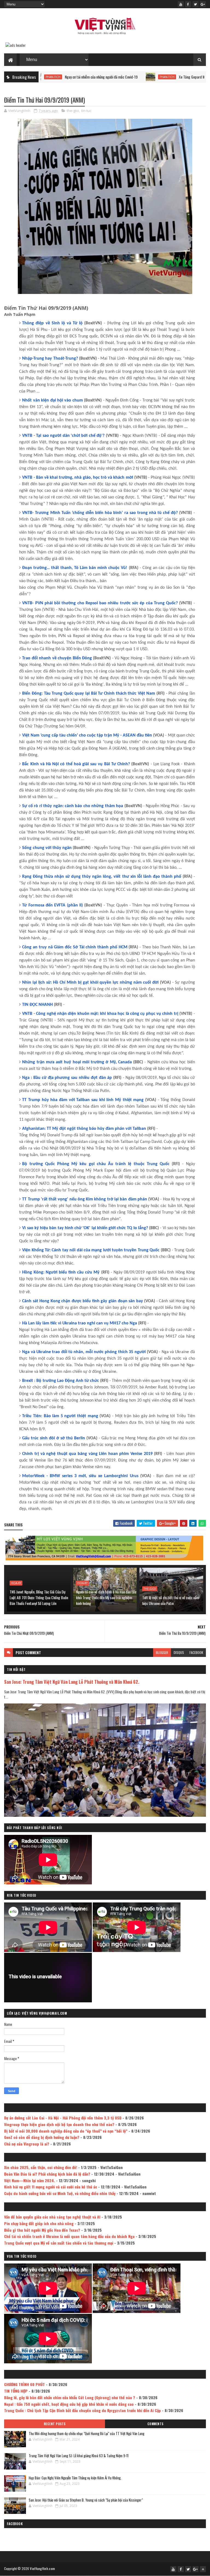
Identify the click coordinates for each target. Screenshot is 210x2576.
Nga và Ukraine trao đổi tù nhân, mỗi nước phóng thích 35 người (84, 1352)
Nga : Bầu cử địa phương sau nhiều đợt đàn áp (67, 1078)
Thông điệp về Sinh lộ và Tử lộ (52, 323)
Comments (155, 2424)
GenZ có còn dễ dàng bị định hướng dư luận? (42, 2137)
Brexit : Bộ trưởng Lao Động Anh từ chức (61, 1381)
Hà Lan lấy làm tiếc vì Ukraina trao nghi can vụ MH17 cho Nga (80, 1323)
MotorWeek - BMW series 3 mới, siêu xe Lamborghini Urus (80, 1476)
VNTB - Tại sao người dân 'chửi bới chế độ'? (63, 436)
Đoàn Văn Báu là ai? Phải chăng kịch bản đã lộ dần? (47, 2174)
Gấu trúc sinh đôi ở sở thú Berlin (53, 1438)
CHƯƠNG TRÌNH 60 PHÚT (24, 2384)
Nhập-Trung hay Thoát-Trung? (50, 359)
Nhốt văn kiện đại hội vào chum (52, 400)
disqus (179, 1652)
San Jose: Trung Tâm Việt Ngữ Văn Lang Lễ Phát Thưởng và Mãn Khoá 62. (72, 1682)
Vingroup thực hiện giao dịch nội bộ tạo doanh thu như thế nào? (59, 2124)
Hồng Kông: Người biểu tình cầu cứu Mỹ (61, 1272)
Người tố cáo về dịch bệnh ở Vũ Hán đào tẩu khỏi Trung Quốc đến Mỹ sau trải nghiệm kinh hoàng (106, 1597)
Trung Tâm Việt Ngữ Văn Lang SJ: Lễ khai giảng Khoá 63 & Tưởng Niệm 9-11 (79, 2456)
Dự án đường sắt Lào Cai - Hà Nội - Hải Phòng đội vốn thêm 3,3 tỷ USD (63, 2118)
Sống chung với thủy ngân (47, 848)
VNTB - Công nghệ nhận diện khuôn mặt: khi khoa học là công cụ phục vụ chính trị (100, 1014)
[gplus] (203, 4)
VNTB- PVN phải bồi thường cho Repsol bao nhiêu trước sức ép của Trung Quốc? (100, 603)
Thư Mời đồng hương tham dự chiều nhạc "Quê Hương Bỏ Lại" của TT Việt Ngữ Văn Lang (87, 2433)
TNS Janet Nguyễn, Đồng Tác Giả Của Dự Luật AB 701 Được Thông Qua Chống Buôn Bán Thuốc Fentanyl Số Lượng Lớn (39, 1597)
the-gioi (73, 111)
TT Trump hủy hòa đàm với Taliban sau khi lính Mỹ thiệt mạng (83, 1100)
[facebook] (188, 4)
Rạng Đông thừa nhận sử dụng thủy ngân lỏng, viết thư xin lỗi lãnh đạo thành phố (102, 877)
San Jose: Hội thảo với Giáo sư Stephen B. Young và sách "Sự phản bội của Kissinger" (86, 2500)
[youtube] (181, 4)
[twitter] (196, 4)
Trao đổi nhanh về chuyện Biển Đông (57, 658)
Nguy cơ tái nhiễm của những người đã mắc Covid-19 (44, 77)
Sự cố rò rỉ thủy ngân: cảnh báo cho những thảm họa (73, 806)
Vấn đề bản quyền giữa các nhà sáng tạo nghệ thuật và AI (52, 2217)
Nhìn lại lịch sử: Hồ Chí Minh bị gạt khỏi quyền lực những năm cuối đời (90, 983)
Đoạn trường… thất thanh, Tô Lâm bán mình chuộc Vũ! (75, 568)
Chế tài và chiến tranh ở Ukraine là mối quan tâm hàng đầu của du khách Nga (69, 2236)
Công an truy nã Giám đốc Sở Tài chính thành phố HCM (75, 947)
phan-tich (110, 77)
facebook (196, 1652)
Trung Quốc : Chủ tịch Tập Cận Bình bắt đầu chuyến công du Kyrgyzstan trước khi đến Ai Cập (82, 2410)
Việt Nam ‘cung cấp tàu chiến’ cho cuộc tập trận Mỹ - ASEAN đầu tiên (87, 735)
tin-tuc (86, 111)
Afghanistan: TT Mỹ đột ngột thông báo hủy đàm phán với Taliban (84, 1129)
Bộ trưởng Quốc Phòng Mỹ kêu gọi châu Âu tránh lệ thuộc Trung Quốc (96, 1164)
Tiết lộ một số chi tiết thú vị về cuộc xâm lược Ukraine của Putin (171, 1600)
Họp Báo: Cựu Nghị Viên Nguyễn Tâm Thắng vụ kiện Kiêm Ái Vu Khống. (75, 2478)
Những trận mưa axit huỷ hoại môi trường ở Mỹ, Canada (77, 1062)
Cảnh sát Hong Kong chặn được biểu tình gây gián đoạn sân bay (82, 1301)
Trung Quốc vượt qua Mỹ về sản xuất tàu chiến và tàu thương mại (59, 2243)
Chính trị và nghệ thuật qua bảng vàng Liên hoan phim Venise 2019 (87, 1454)
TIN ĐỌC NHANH (37, 1005)
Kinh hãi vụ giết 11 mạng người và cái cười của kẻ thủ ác (51, 2187)
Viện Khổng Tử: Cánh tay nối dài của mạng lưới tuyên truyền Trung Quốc (91, 1250)
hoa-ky (16, 1583)
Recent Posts (55, 2424)
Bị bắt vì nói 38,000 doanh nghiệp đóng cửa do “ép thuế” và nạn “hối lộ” (66, 2131)
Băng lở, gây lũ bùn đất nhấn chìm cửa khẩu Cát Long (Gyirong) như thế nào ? (70, 2397)
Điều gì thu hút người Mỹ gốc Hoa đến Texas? (42, 2230)
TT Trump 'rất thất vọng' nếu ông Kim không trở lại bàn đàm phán (84, 1199)
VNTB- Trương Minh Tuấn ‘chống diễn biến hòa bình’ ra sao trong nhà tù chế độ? (100, 513)
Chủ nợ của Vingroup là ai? (27, 2144)
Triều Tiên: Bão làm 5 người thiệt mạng (60, 1416)
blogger (162, 1652)
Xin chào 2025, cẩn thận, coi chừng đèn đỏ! (41, 2167)
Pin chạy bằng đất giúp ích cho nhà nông (39, 2223)
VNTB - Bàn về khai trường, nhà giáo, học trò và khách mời (78, 478)
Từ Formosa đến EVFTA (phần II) (52, 905)
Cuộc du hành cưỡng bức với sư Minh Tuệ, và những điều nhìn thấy (60, 2193)
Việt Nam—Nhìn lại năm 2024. (30, 2180)
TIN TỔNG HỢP (16, 2391)
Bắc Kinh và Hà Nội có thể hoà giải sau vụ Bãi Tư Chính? (76, 764)
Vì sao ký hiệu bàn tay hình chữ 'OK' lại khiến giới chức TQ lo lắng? (85, 1228)
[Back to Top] (203, 2569)
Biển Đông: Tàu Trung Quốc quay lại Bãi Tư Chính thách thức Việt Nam (89, 694)
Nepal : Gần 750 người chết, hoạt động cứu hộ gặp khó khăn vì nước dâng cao (69, 2404)
